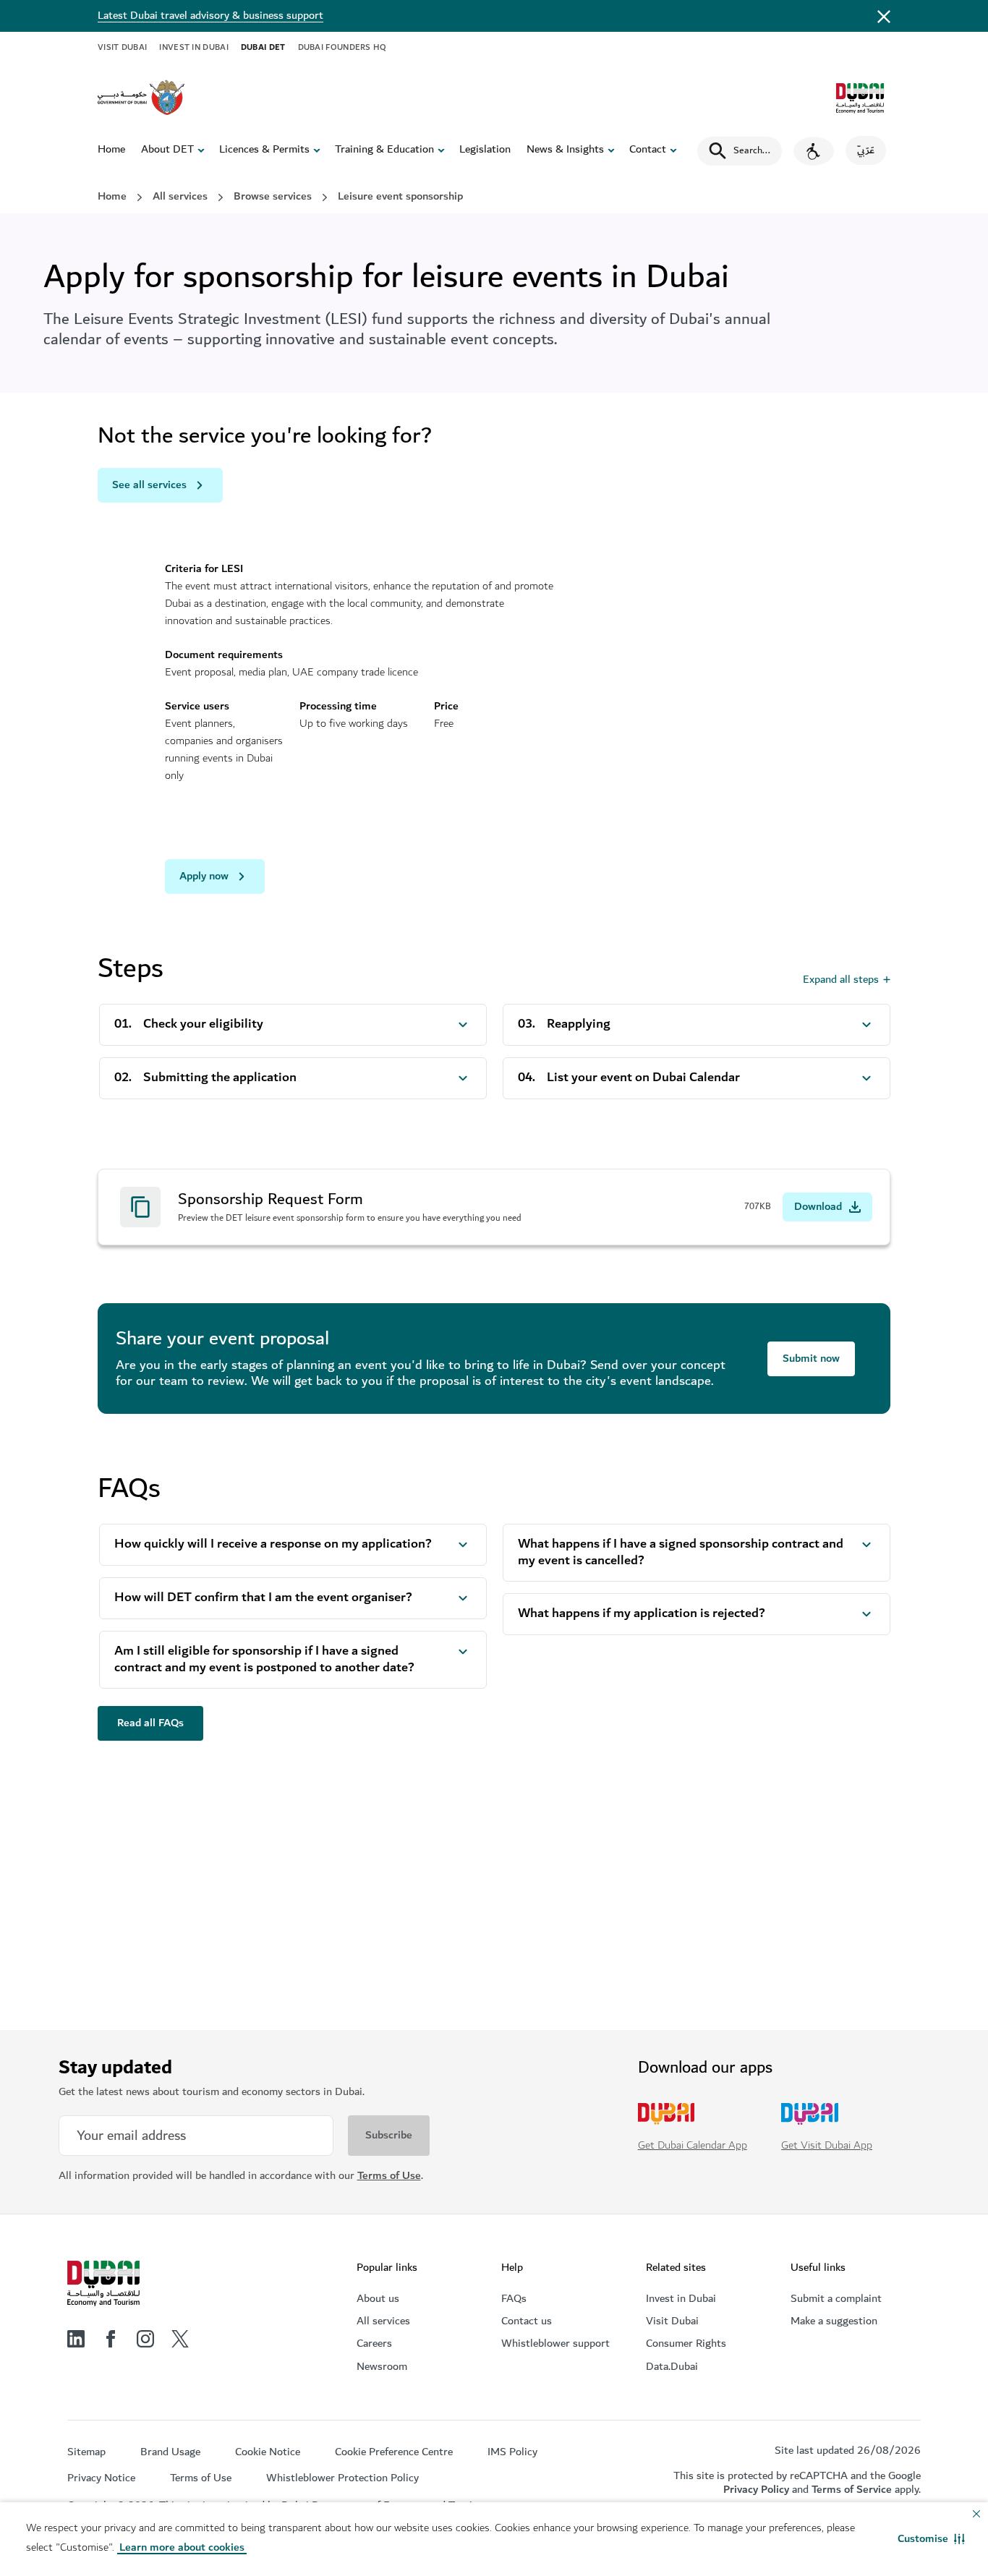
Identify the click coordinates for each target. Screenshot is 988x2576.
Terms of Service (852, 2490)
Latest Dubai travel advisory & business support (210, 16)
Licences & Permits (264, 150)
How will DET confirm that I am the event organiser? (263, 1598)
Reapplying (579, 1024)
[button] (931, 2539)
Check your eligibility (203, 1024)
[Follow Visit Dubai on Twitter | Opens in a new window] (180, 2339)
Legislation (485, 150)
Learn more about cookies (182, 2547)
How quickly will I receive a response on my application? (273, 1544)
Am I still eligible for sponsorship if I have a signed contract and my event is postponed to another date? (264, 1660)
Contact (648, 150)
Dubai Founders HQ (342, 47)
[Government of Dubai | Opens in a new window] (141, 98)
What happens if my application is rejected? (642, 1614)
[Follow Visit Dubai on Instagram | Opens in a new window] (145, 2339)
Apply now (204, 876)
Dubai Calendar (190, 1848)
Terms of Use (389, 2176)
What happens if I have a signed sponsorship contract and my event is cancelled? (681, 1553)
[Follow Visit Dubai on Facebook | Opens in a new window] (111, 2339)
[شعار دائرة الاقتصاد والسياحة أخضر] (860, 98)
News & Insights (565, 150)
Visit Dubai (122, 47)
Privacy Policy (756, 2490)
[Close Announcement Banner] (884, 16)
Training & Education (384, 150)
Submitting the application (220, 1078)
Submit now (811, 1359)
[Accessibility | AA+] (814, 151)
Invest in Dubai (194, 47)
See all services (149, 485)
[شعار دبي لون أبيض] (103, 2284)
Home (111, 150)
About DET (167, 150)
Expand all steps (841, 980)
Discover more (194, 1928)
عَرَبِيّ (866, 150)
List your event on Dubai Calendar (643, 1078)
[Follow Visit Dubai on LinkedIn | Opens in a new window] (76, 2339)
